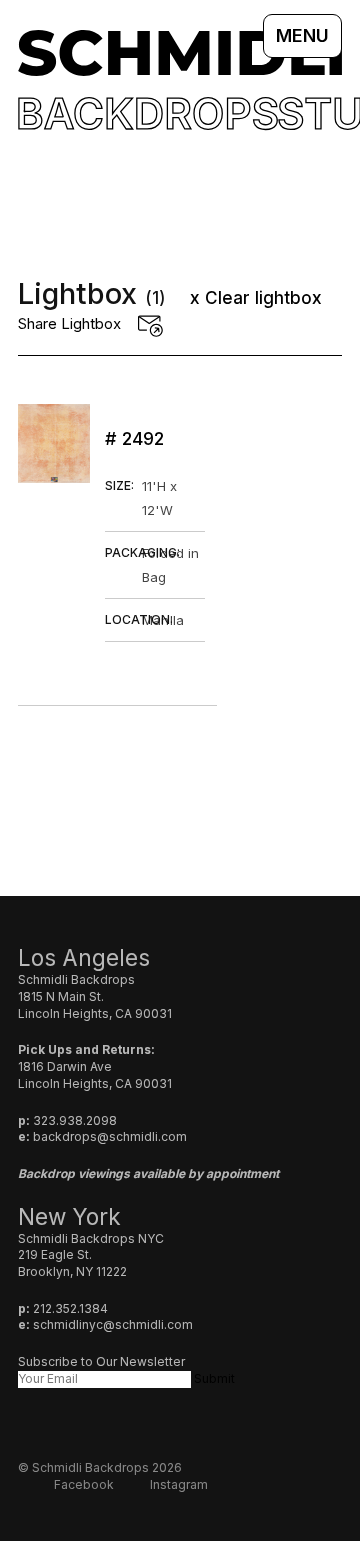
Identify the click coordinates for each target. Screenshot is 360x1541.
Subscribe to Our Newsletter (101, 1361)
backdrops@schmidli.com (110, 1136)
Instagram (179, 1484)
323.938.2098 (75, 1120)
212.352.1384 (70, 1308)
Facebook (84, 1484)
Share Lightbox (69, 323)
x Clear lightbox (256, 298)
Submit (214, 1378)
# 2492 (134, 438)
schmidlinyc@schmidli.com (113, 1324)
